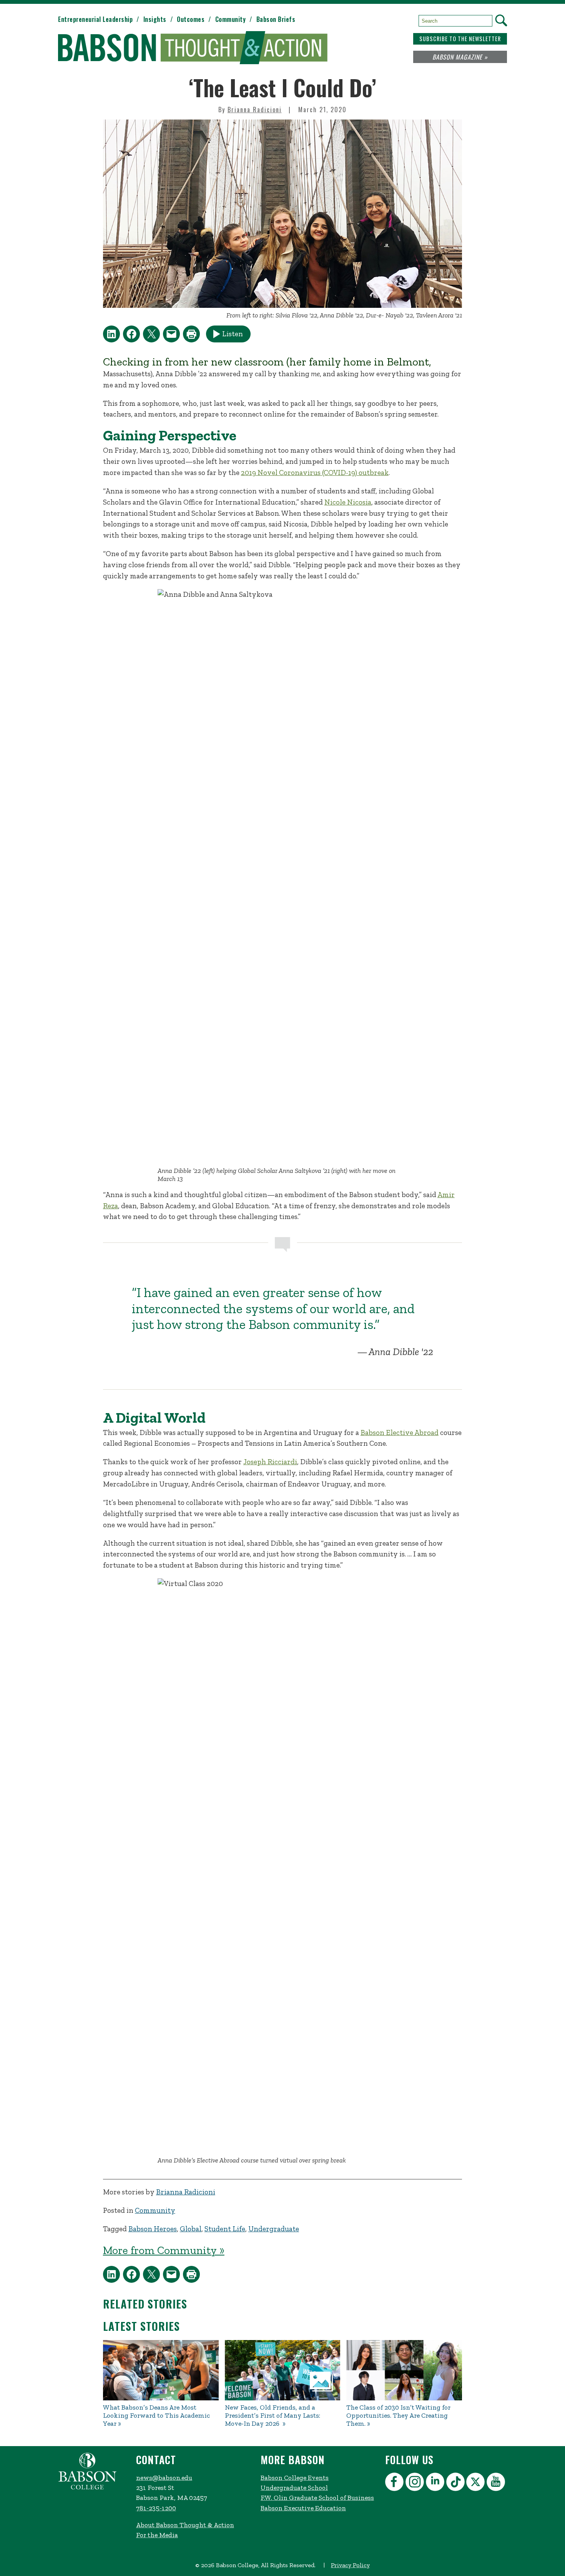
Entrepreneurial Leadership (95, 19)
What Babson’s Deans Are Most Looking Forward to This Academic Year (156, 2416)
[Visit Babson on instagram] (416, 2483)
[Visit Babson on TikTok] (456, 2483)
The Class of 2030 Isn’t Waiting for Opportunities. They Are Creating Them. (398, 2416)
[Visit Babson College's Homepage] (87, 2488)
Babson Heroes (153, 2229)
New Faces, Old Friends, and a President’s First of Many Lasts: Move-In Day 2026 (273, 2416)
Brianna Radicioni (255, 110)
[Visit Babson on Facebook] (395, 2483)
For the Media (157, 2535)
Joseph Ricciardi (270, 1462)
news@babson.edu (164, 2478)
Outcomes (191, 19)
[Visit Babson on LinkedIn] (436, 2483)
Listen (233, 334)
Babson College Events (295, 2478)
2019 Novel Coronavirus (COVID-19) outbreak (315, 473)
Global (191, 2229)
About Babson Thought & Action (185, 2525)
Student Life (225, 2229)
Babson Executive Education (303, 2508)
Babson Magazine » (460, 57)
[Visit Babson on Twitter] (476, 2483)
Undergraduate (274, 2229)
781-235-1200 (156, 2508)
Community (231, 19)
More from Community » (164, 2250)
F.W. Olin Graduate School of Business (317, 2498)
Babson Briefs (276, 19)
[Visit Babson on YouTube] (497, 2483)
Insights (155, 19)
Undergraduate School (294, 2488)
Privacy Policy (350, 2565)
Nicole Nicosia (348, 502)
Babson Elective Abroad (400, 1432)
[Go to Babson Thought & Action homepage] (193, 48)
